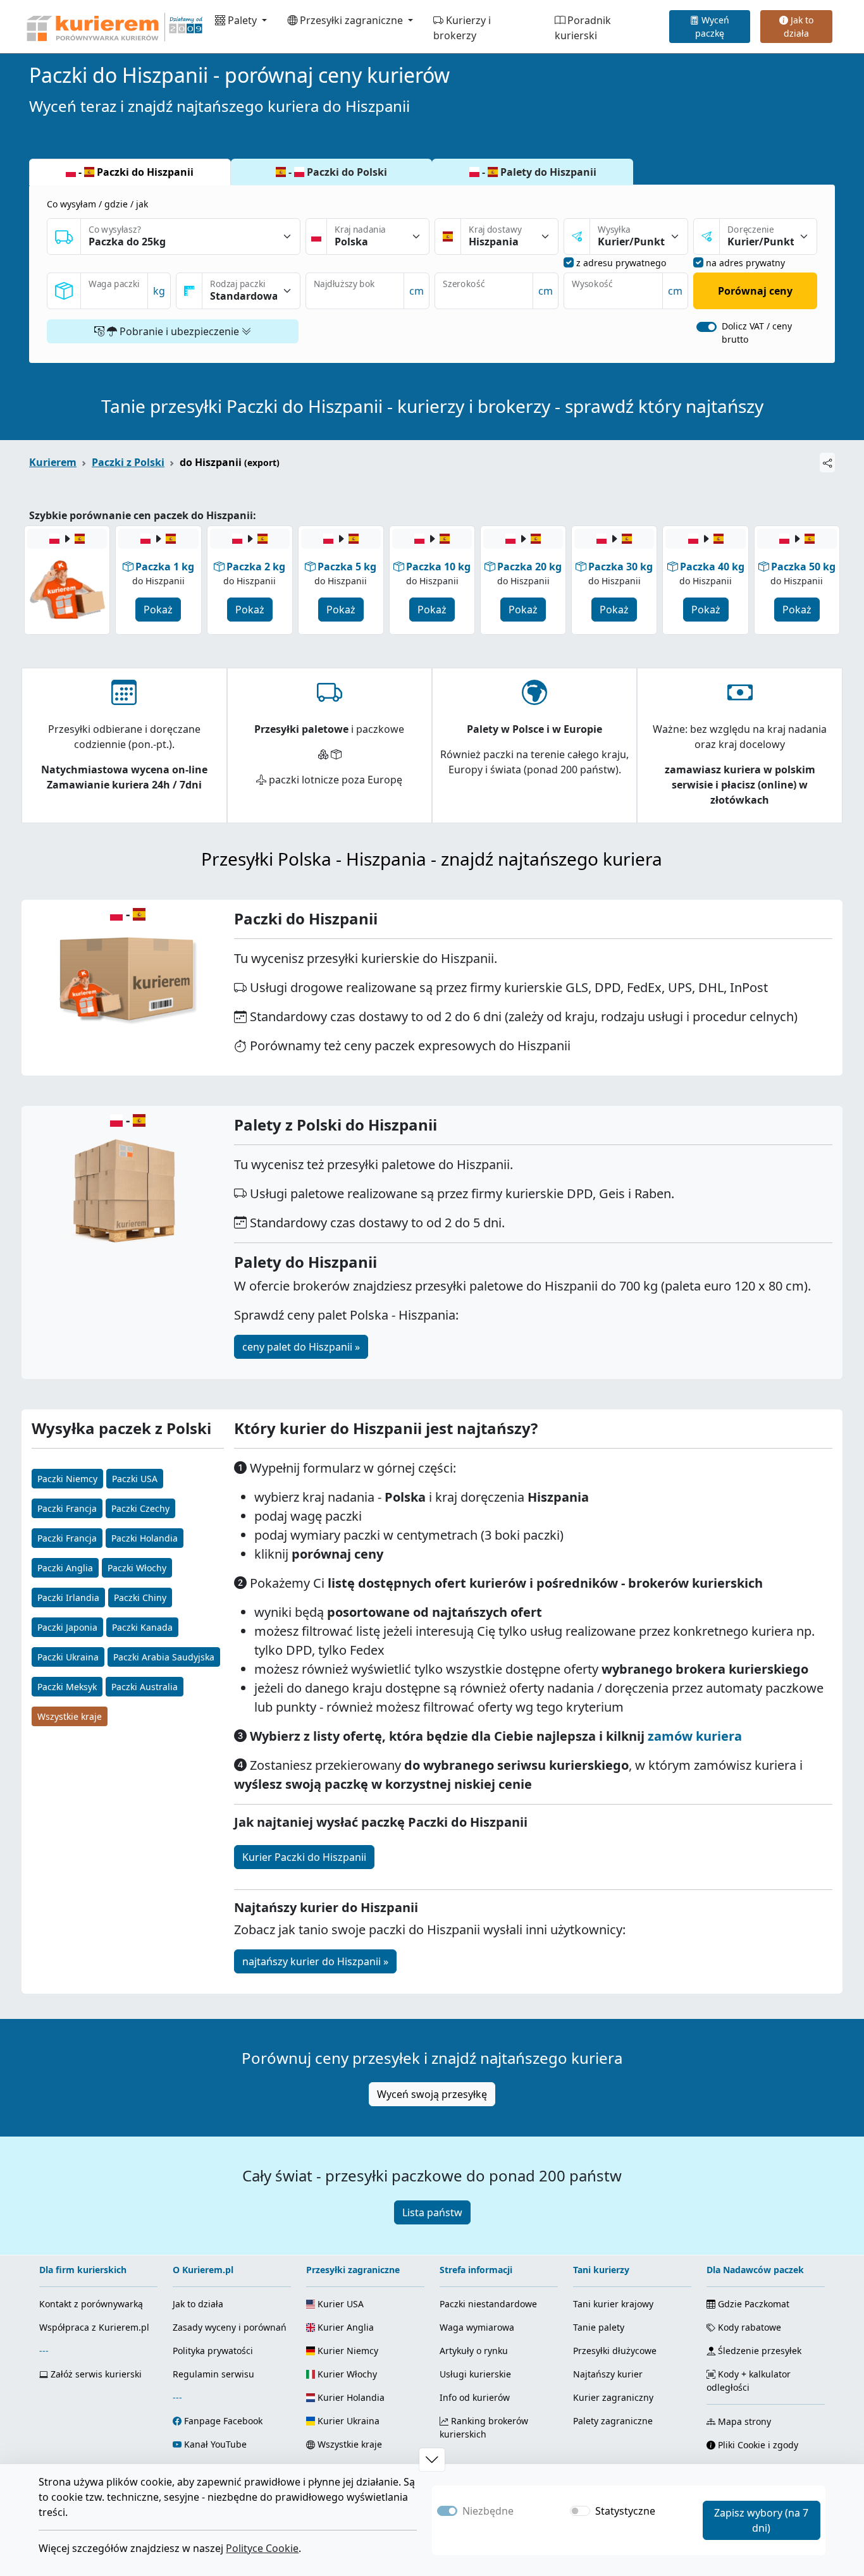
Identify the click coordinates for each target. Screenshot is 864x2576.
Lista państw (432, 2212)
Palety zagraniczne (613, 2421)
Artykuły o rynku (474, 2351)
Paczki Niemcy (67, 1479)
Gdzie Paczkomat (752, 2304)
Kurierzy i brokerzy (462, 28)
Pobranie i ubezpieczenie (179, 331)
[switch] (707, 327)
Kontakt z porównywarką (91, 2304)
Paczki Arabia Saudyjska (164, 1657)
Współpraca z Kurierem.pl (94, 2327)
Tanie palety (599, 2327)
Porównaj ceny (755, 291)
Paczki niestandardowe (488, 2304)
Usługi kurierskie (475, 2374)
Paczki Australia (145, 1687)
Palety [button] (242, 20)
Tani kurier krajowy (613, 2304)
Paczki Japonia (67, 1627)
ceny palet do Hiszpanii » (301, 1347)
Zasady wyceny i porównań (230, 2327)
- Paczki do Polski (336, 172)
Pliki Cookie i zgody (757, 2445)
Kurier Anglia (344, 2327)
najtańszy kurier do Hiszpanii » (315, 1961)
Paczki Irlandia (68, 1598)
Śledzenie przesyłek (758, 2351)
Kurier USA (339, 2304)
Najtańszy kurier (608, 2374)
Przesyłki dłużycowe (615, 2351)
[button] (432, 2460)
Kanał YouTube (215, 2444)
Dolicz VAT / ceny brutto (757, 333)
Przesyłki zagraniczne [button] (351, 20)
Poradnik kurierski (583, 28)
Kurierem (53, 462)
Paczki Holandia (145, 1538)
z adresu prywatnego (621, 263)
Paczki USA (135, 1479)
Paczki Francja (67, 1508)
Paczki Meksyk (67, 1687)
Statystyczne (625, 2511)
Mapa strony (743, 2421)
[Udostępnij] (827, 463)
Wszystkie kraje (70, 1716)
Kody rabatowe (748, 2327)
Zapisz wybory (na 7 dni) (761, 2520)
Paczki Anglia (65, 1568)
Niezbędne (488, 2511)
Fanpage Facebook (223, 2421)
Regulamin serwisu (213, 2374)
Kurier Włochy (346, 2374)
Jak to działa (799, 27)
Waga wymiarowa (477, 2327)
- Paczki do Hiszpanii (135, 172)
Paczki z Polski (128, 462)
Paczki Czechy (140, 1508)
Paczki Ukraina (68, 1657)
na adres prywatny (745, 263)
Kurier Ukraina (347, 2421)
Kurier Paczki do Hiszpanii (304, 1857)
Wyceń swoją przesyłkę (432, 2094)
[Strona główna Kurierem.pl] (113, 27)
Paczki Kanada (142, 1627)
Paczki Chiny (140, 1598)
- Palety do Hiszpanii (538, 172)
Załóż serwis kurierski (95, 2374)
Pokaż (158, 610)
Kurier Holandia (350, 2397)
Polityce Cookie (262, 2548)
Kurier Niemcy (347, 2351)
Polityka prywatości (213, 2351)
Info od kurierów (475, 2397)
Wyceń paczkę (712, 27)
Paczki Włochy (137, 1568)
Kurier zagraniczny (613, 2397)
